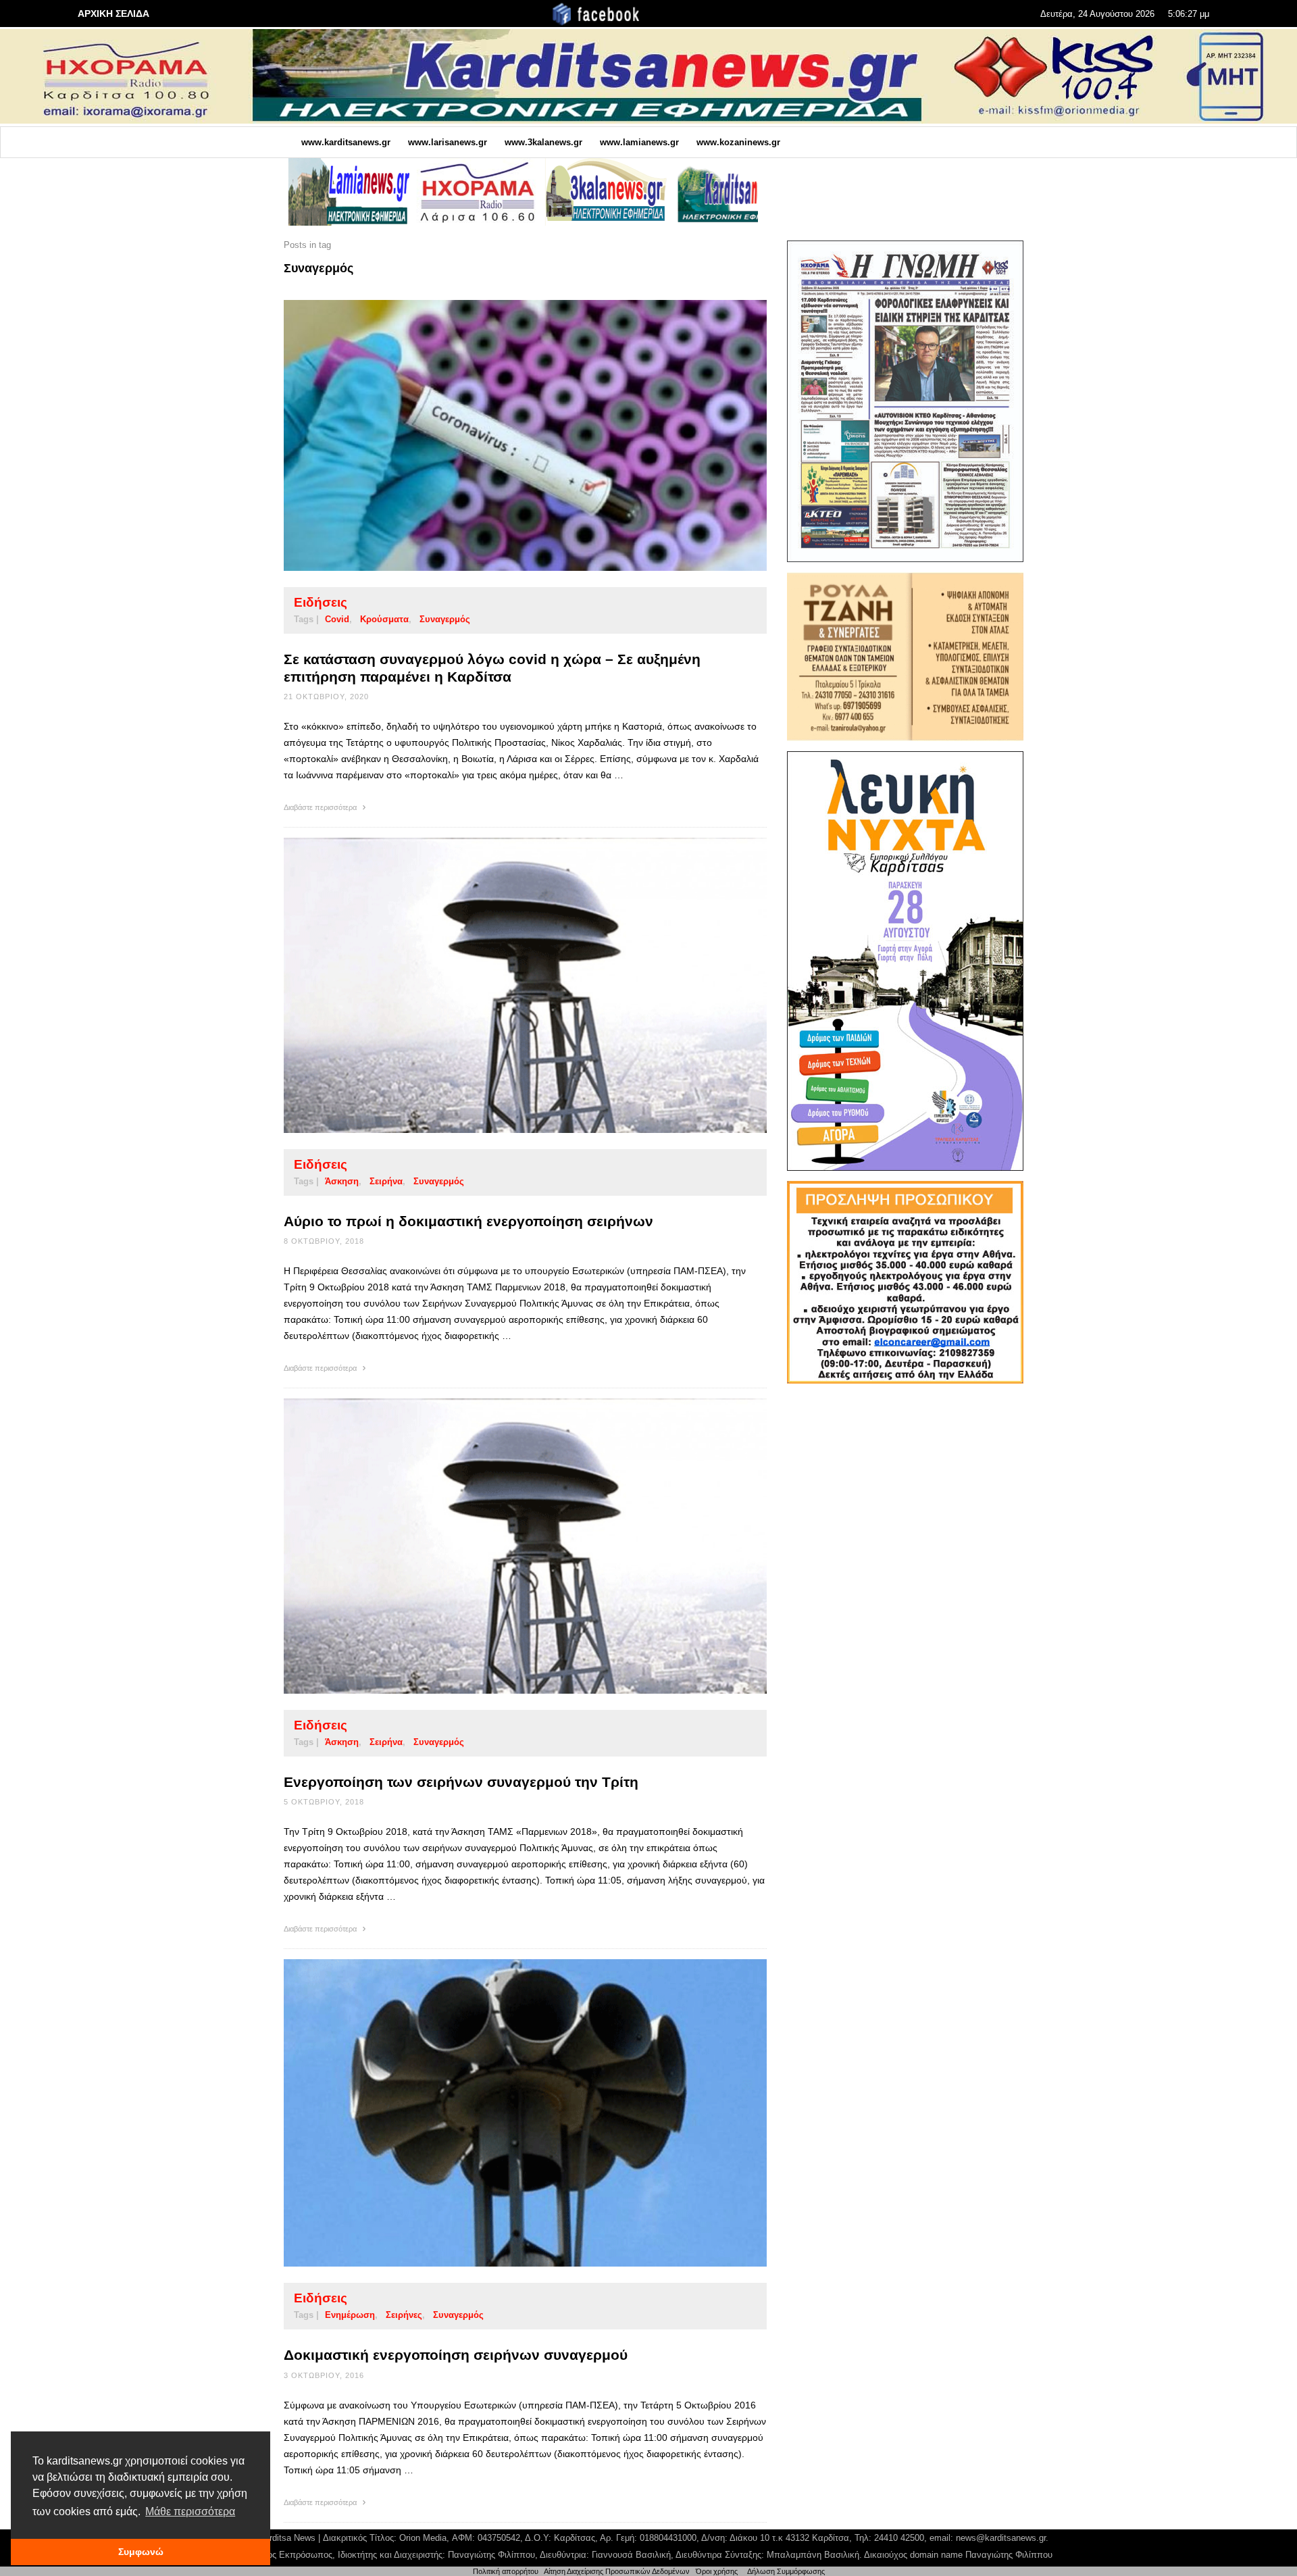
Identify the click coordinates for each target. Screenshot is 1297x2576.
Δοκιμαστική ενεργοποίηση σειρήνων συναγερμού (456, 2355)
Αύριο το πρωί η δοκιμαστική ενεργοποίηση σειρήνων (468, 1221)
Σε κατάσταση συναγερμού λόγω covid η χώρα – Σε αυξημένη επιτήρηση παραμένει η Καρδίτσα (492, 667)
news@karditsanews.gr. (1002, 2538)
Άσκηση (342, 1181)
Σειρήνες (404, 2315)
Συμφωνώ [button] (141, 2552)
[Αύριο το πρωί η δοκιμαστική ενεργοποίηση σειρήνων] (504, 985)
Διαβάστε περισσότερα (321, 807)
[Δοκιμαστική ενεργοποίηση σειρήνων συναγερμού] (504, 2113)
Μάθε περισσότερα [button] (190, 2511)
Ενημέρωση (350, 2315)
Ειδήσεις (321, 602)
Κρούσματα (384, 619)
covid (337, 619)
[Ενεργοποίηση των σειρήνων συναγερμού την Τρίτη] (504, 1546)
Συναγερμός (445, 619)
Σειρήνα (386, 1181)
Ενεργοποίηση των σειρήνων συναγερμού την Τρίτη (461, 1782)
